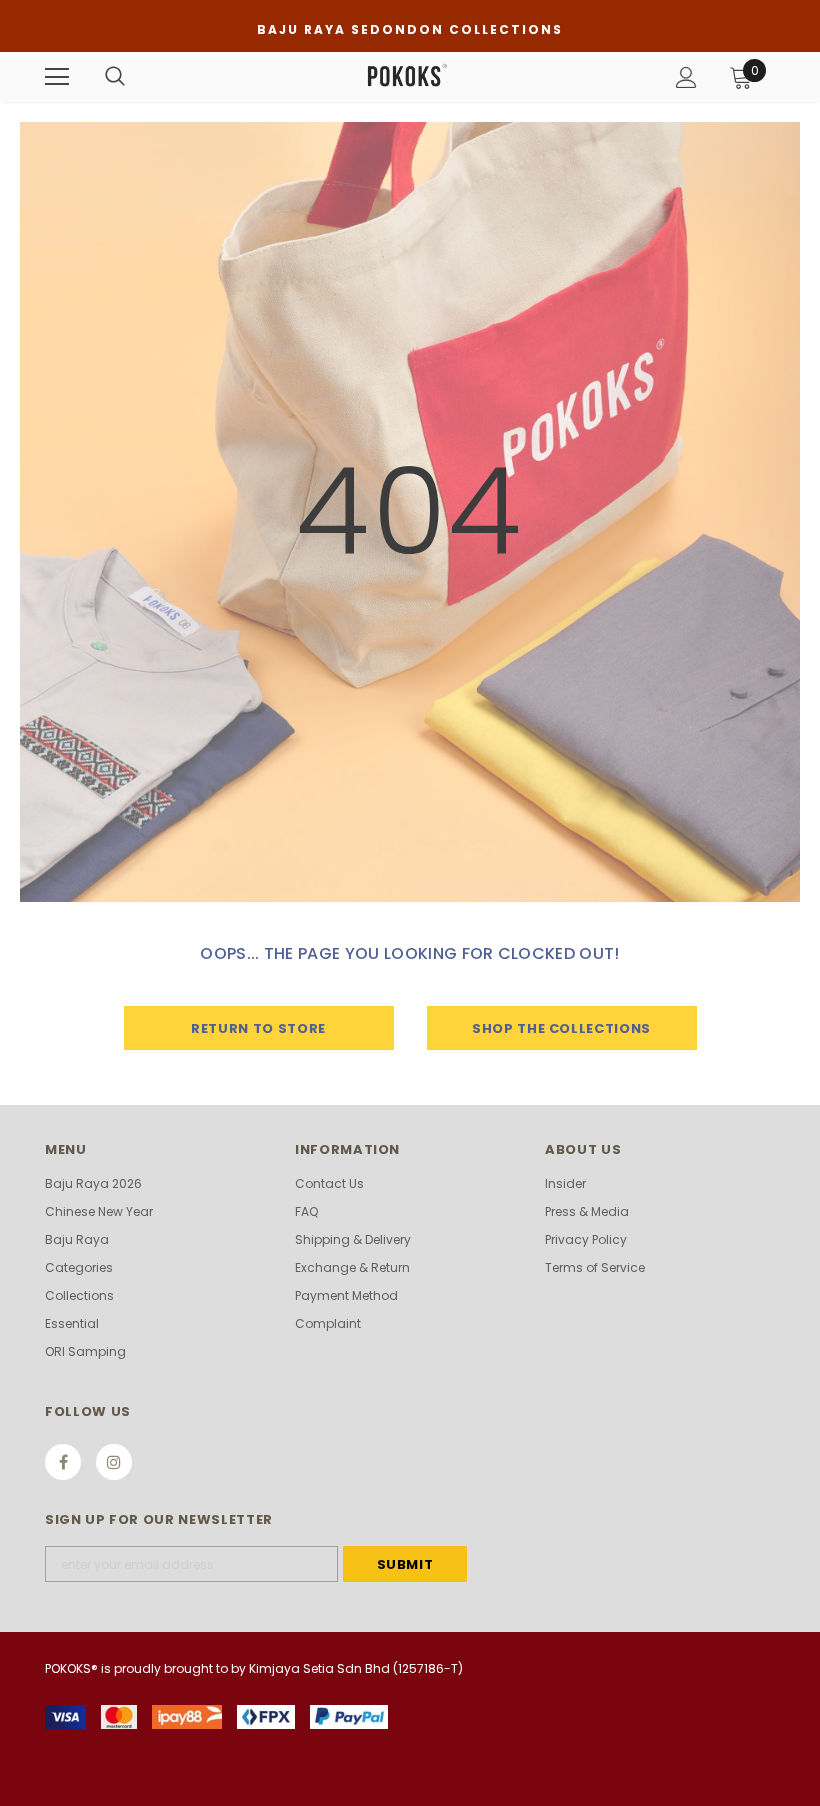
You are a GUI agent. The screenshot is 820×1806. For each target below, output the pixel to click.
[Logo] (407, 76)
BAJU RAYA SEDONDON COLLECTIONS (410, 29)
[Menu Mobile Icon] (57, 77)
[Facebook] (63, 1462)
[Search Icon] (115, 77)
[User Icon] (686, 77)
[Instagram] (114, 1462)
